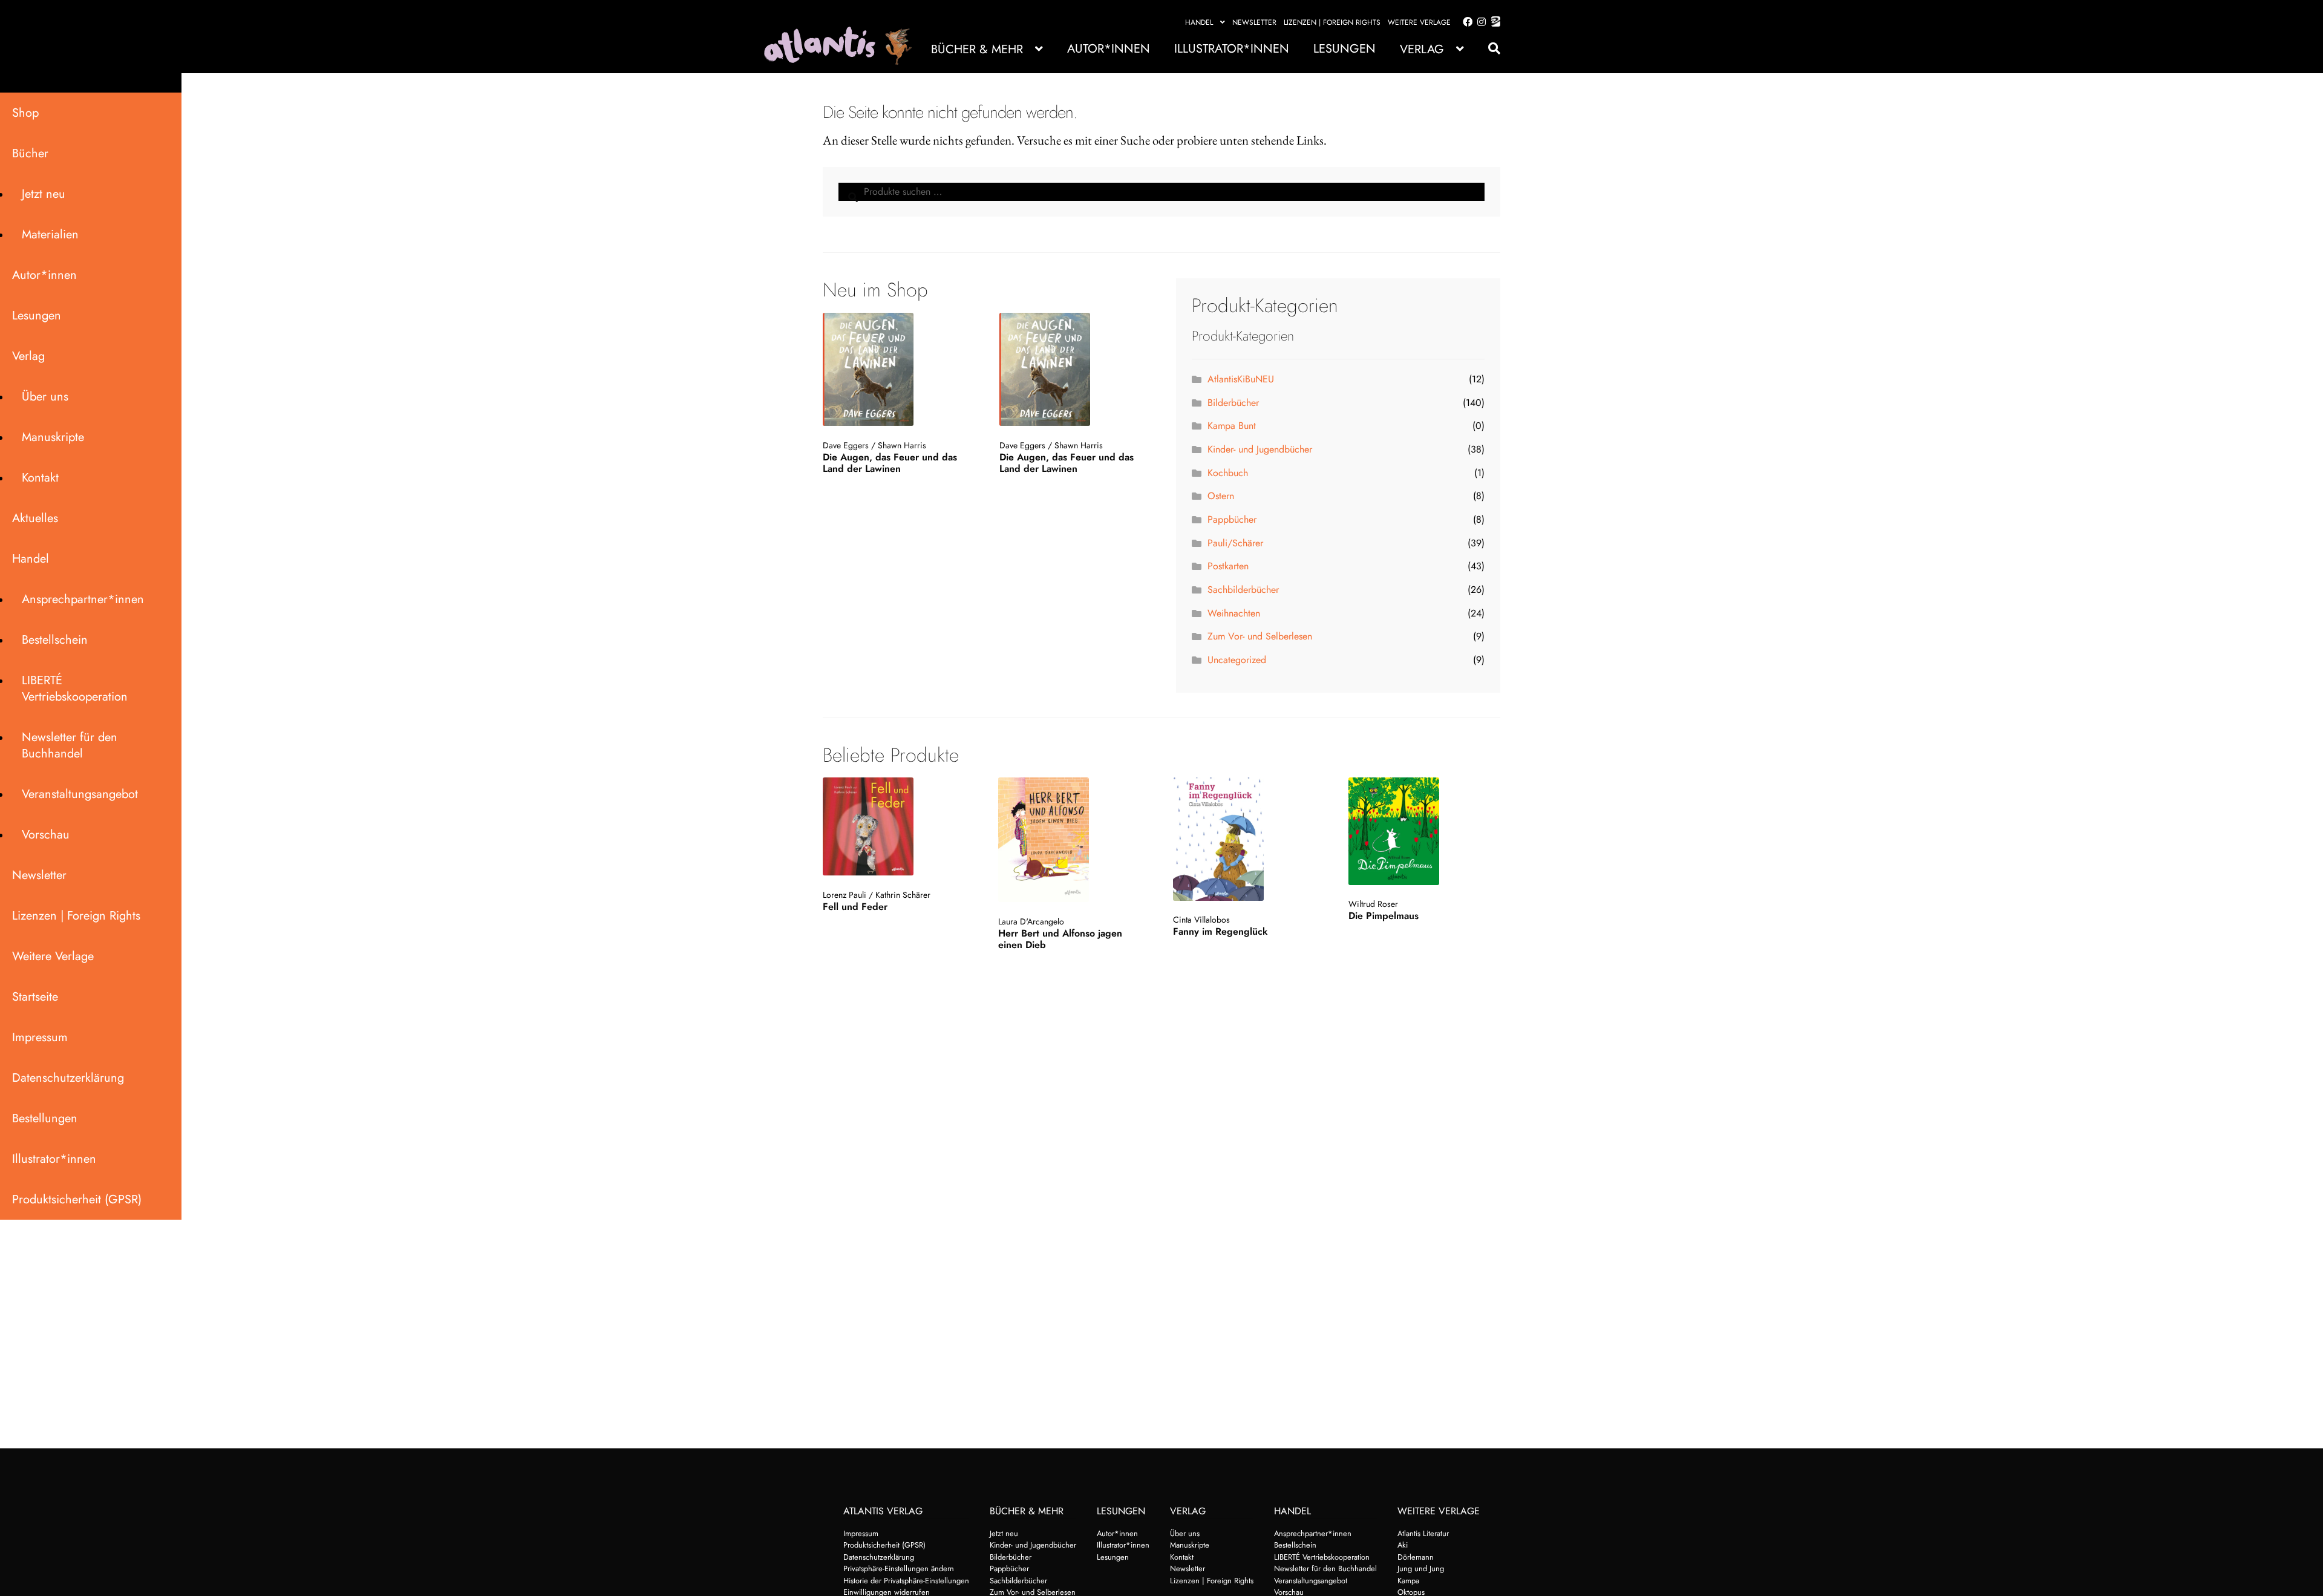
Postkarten (1228, 566)
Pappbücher (1232, 519)
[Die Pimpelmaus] (1423, 831)
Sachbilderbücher (1243, 590)
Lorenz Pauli (845, 895)
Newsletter (1254, 22)
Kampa (1408, 1581)
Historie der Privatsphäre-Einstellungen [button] (906, 1581)
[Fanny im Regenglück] (1248, 839)
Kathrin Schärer (903, 895)
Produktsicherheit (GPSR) (77, 1199)
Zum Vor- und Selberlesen (1260, 636)
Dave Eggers (846, 445)
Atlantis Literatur (1423, 1533)
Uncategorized (1237, 660)
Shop (25, 113)
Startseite (35, 997)
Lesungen (1344, 49)
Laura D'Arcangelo (1031, 921)
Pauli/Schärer (1235, 543)
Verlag (1422, 49)
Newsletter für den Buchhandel (70, 745)
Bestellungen (45, 1118)
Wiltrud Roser (1373, 904)
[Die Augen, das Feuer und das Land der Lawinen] (896, 370)
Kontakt (40, 478)
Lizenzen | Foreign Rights (1332, 22)
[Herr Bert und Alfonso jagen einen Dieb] (1073, 840)
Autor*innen (1109, 49)
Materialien (50, 234)
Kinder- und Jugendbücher (1260, 449)
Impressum (40, 1037)
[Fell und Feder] (897, 826)
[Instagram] (1479, 22)
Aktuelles (35, 518)
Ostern (1221, 496)
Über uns (45, 397)
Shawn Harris (902, 445)
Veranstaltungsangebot (80, 794)
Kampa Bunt (1232, 426)
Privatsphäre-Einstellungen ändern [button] (899, 1568)
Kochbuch (1228, 473)
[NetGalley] (1493, 22)
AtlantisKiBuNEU (1241, 379)
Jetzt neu (44, 194)
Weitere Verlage (1419, 22)
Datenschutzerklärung (68, 1078)
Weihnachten (1234, 613)
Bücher (30, 153)
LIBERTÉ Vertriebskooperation (75, 688)
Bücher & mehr (977, 49)
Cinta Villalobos (1201, 920)
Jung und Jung (1421, 1568)
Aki (1403, 1545)
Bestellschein (55, 640)
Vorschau (46, 835)
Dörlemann (1416, 1557)
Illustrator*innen (1232, 49)
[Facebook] (1465, 22)
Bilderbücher (1233, 403)
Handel (1199, 22)
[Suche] (1488, 49)
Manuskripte (53, 437)
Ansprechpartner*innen (83, 599)
